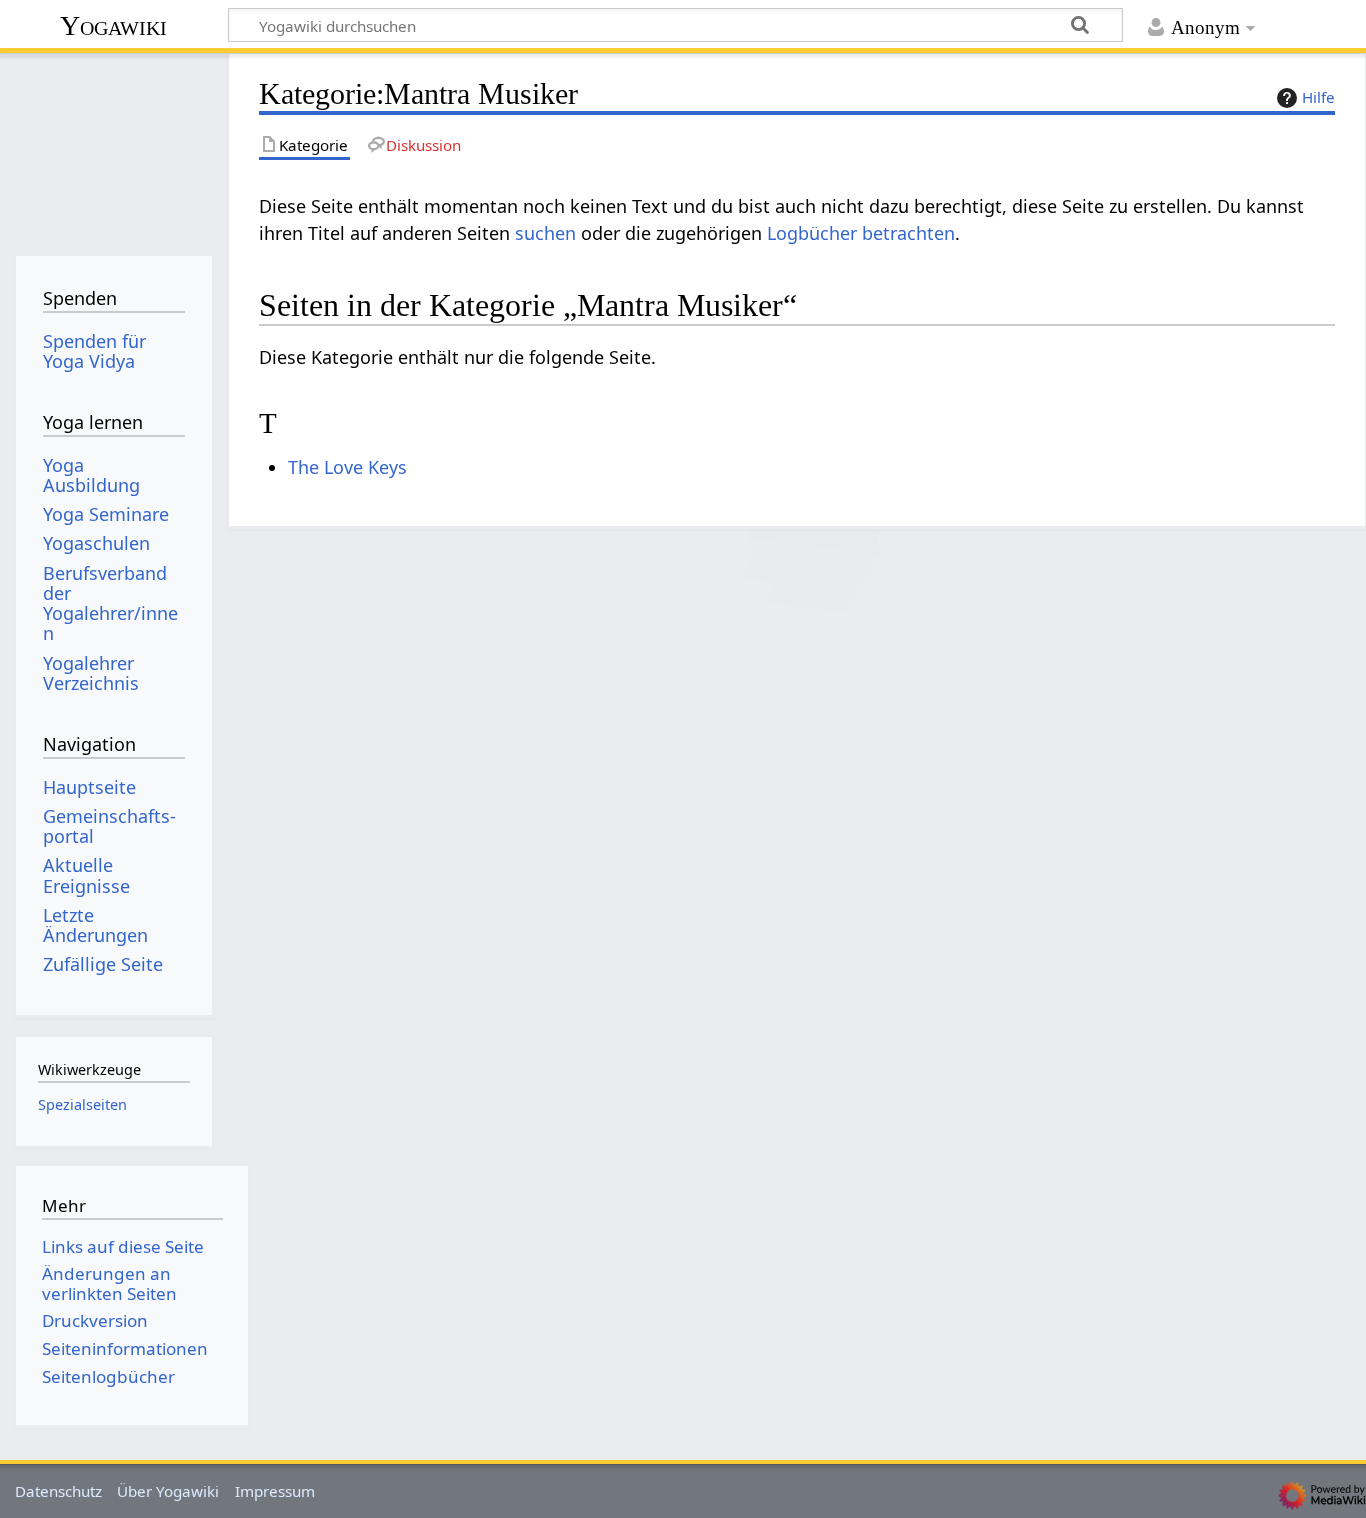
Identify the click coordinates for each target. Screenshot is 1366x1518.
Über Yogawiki (168, 1491)
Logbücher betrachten (861, 233)
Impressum (275, 1491)
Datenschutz (58, 1491)
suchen (545, 233)
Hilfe (1318, 97)
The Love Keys (347, 467)
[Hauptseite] (113, 147)
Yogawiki (113, 25)
